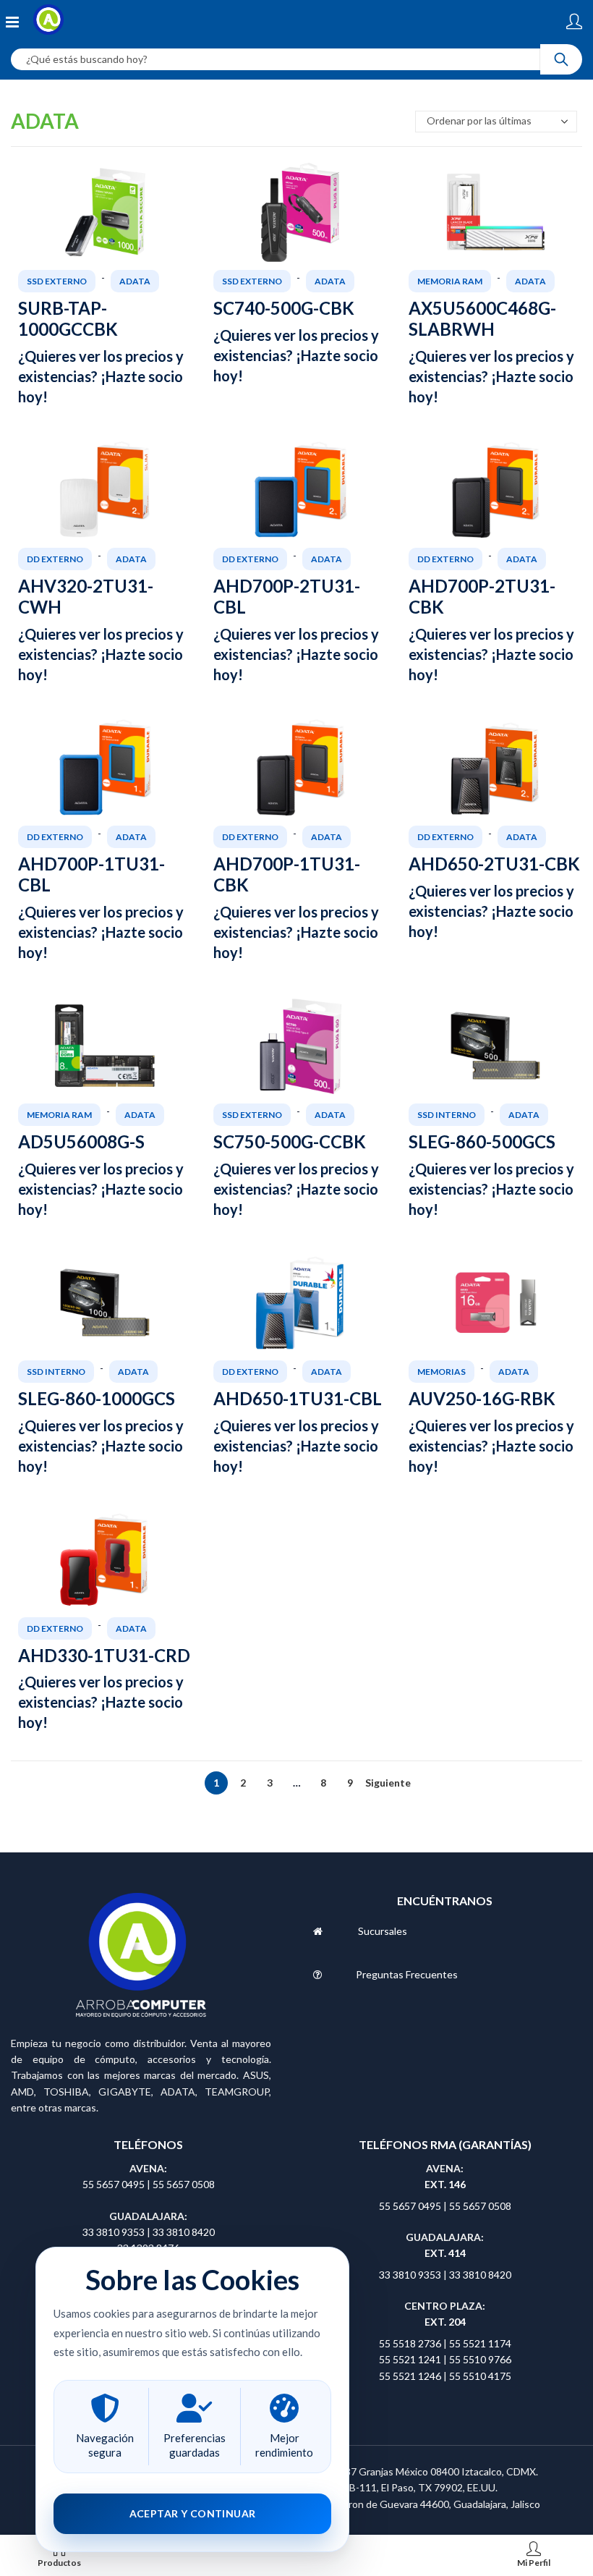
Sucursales (383, 1931)
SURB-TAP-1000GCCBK (68, 318)
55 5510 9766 (480, 2359)
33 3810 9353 (115, 2232)
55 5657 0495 (114, 2184)
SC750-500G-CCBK (290, 1141)
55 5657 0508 (184, 2184)
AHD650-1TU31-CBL (298, 1398)
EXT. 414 (445, 2253)
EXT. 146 (445, 2184)
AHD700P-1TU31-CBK (287, 874)
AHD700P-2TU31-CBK (482, 596)
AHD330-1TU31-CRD (104, 1655)
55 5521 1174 (480, 2343)
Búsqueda (561, 59)
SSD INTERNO (447, 1115)
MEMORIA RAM (450, 281)
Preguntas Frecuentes (407, 1974)
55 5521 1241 (411, 2359)
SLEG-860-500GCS (482, 1141)
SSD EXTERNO (57, 281)
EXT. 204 (445, 2322)
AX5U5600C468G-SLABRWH (482, 318)
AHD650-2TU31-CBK (494, 864)
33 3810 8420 (184, 2232)
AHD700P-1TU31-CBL (91, 874)
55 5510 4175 (480, 2376)
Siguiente (377, 1783)
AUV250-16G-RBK (482, 1398)
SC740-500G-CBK (284, 308)
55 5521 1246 (411, 2376)
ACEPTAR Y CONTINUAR (193, 2513)
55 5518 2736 (410, 2343)
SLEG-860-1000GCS (97, 1398)
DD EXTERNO (55, 559)
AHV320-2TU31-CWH (86, 596)
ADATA (135, 281)
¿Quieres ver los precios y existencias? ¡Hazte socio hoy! (101, 376)
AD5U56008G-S (81, 1141)
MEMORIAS (441, 1372)
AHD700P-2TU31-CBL (287, 596)
